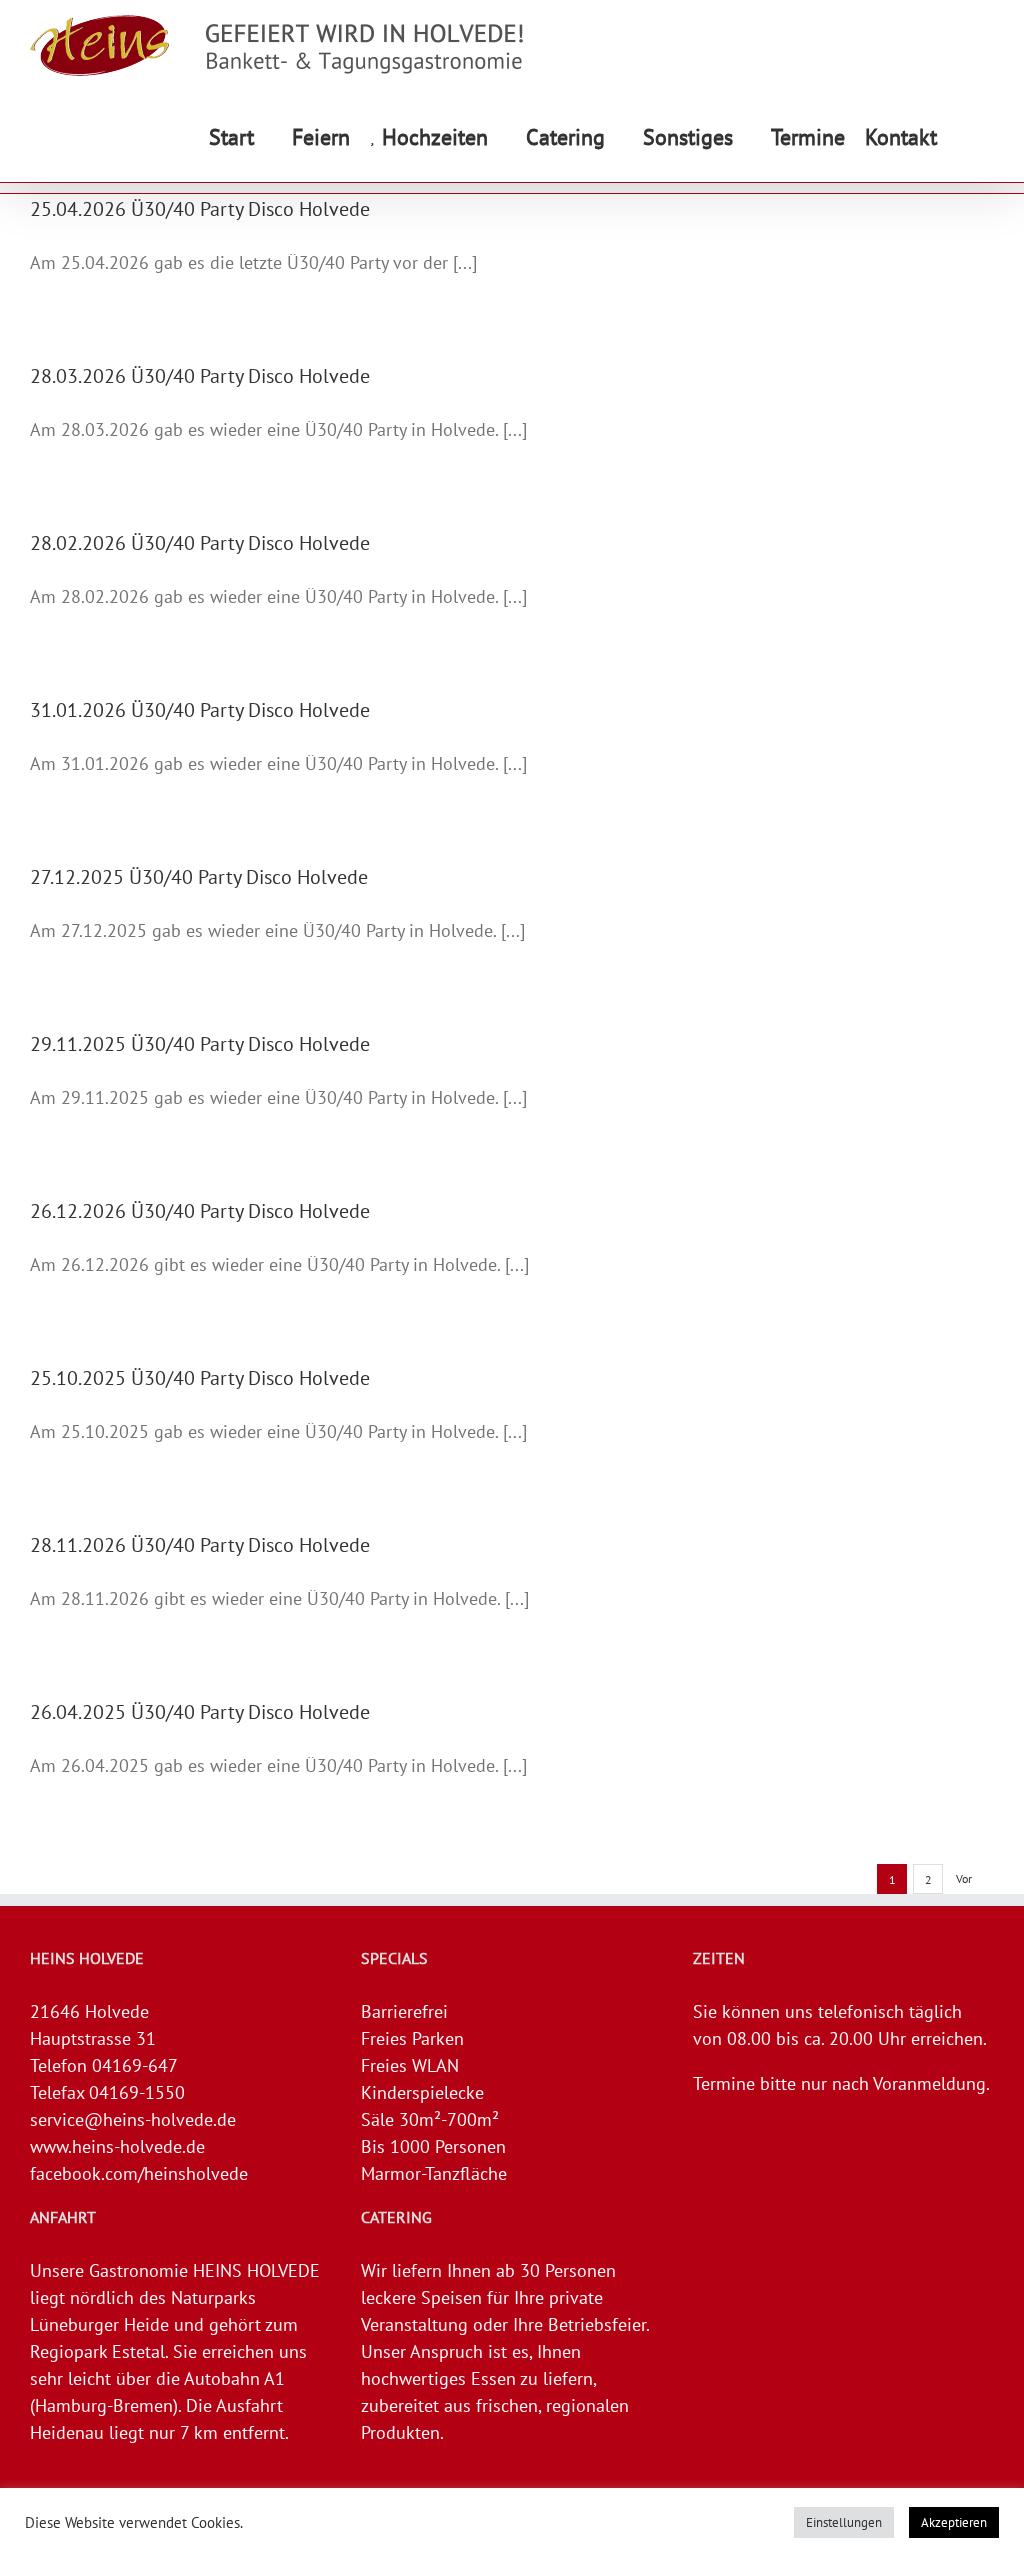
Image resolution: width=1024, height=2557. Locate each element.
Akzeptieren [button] (954, 2522)
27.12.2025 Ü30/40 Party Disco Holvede (199, 877)
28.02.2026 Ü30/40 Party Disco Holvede (200, 543)
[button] (965, 136)
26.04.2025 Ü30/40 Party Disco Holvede (200, 1712)
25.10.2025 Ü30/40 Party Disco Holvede (200, 1378)
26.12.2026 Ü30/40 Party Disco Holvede (200, 1211)
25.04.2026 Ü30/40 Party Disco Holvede (200, 209)
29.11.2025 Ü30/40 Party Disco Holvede (200, 1044)
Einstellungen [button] (844, 2522)
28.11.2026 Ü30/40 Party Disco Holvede (200, 1545)
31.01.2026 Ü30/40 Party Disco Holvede (200, 710)
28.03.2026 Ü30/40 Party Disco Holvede (200, 376)
